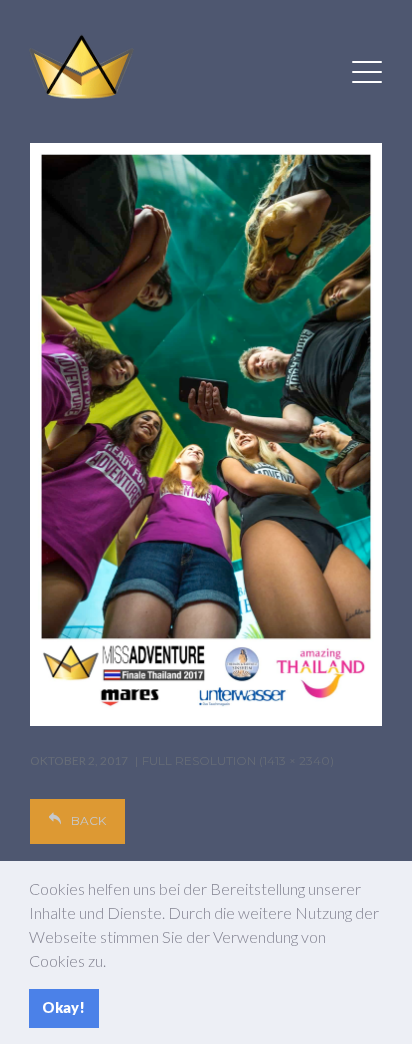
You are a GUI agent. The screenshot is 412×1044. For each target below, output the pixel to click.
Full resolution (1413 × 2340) (238, 760)
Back (88, 820)
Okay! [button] (63, 1007)
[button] (112, 963)
